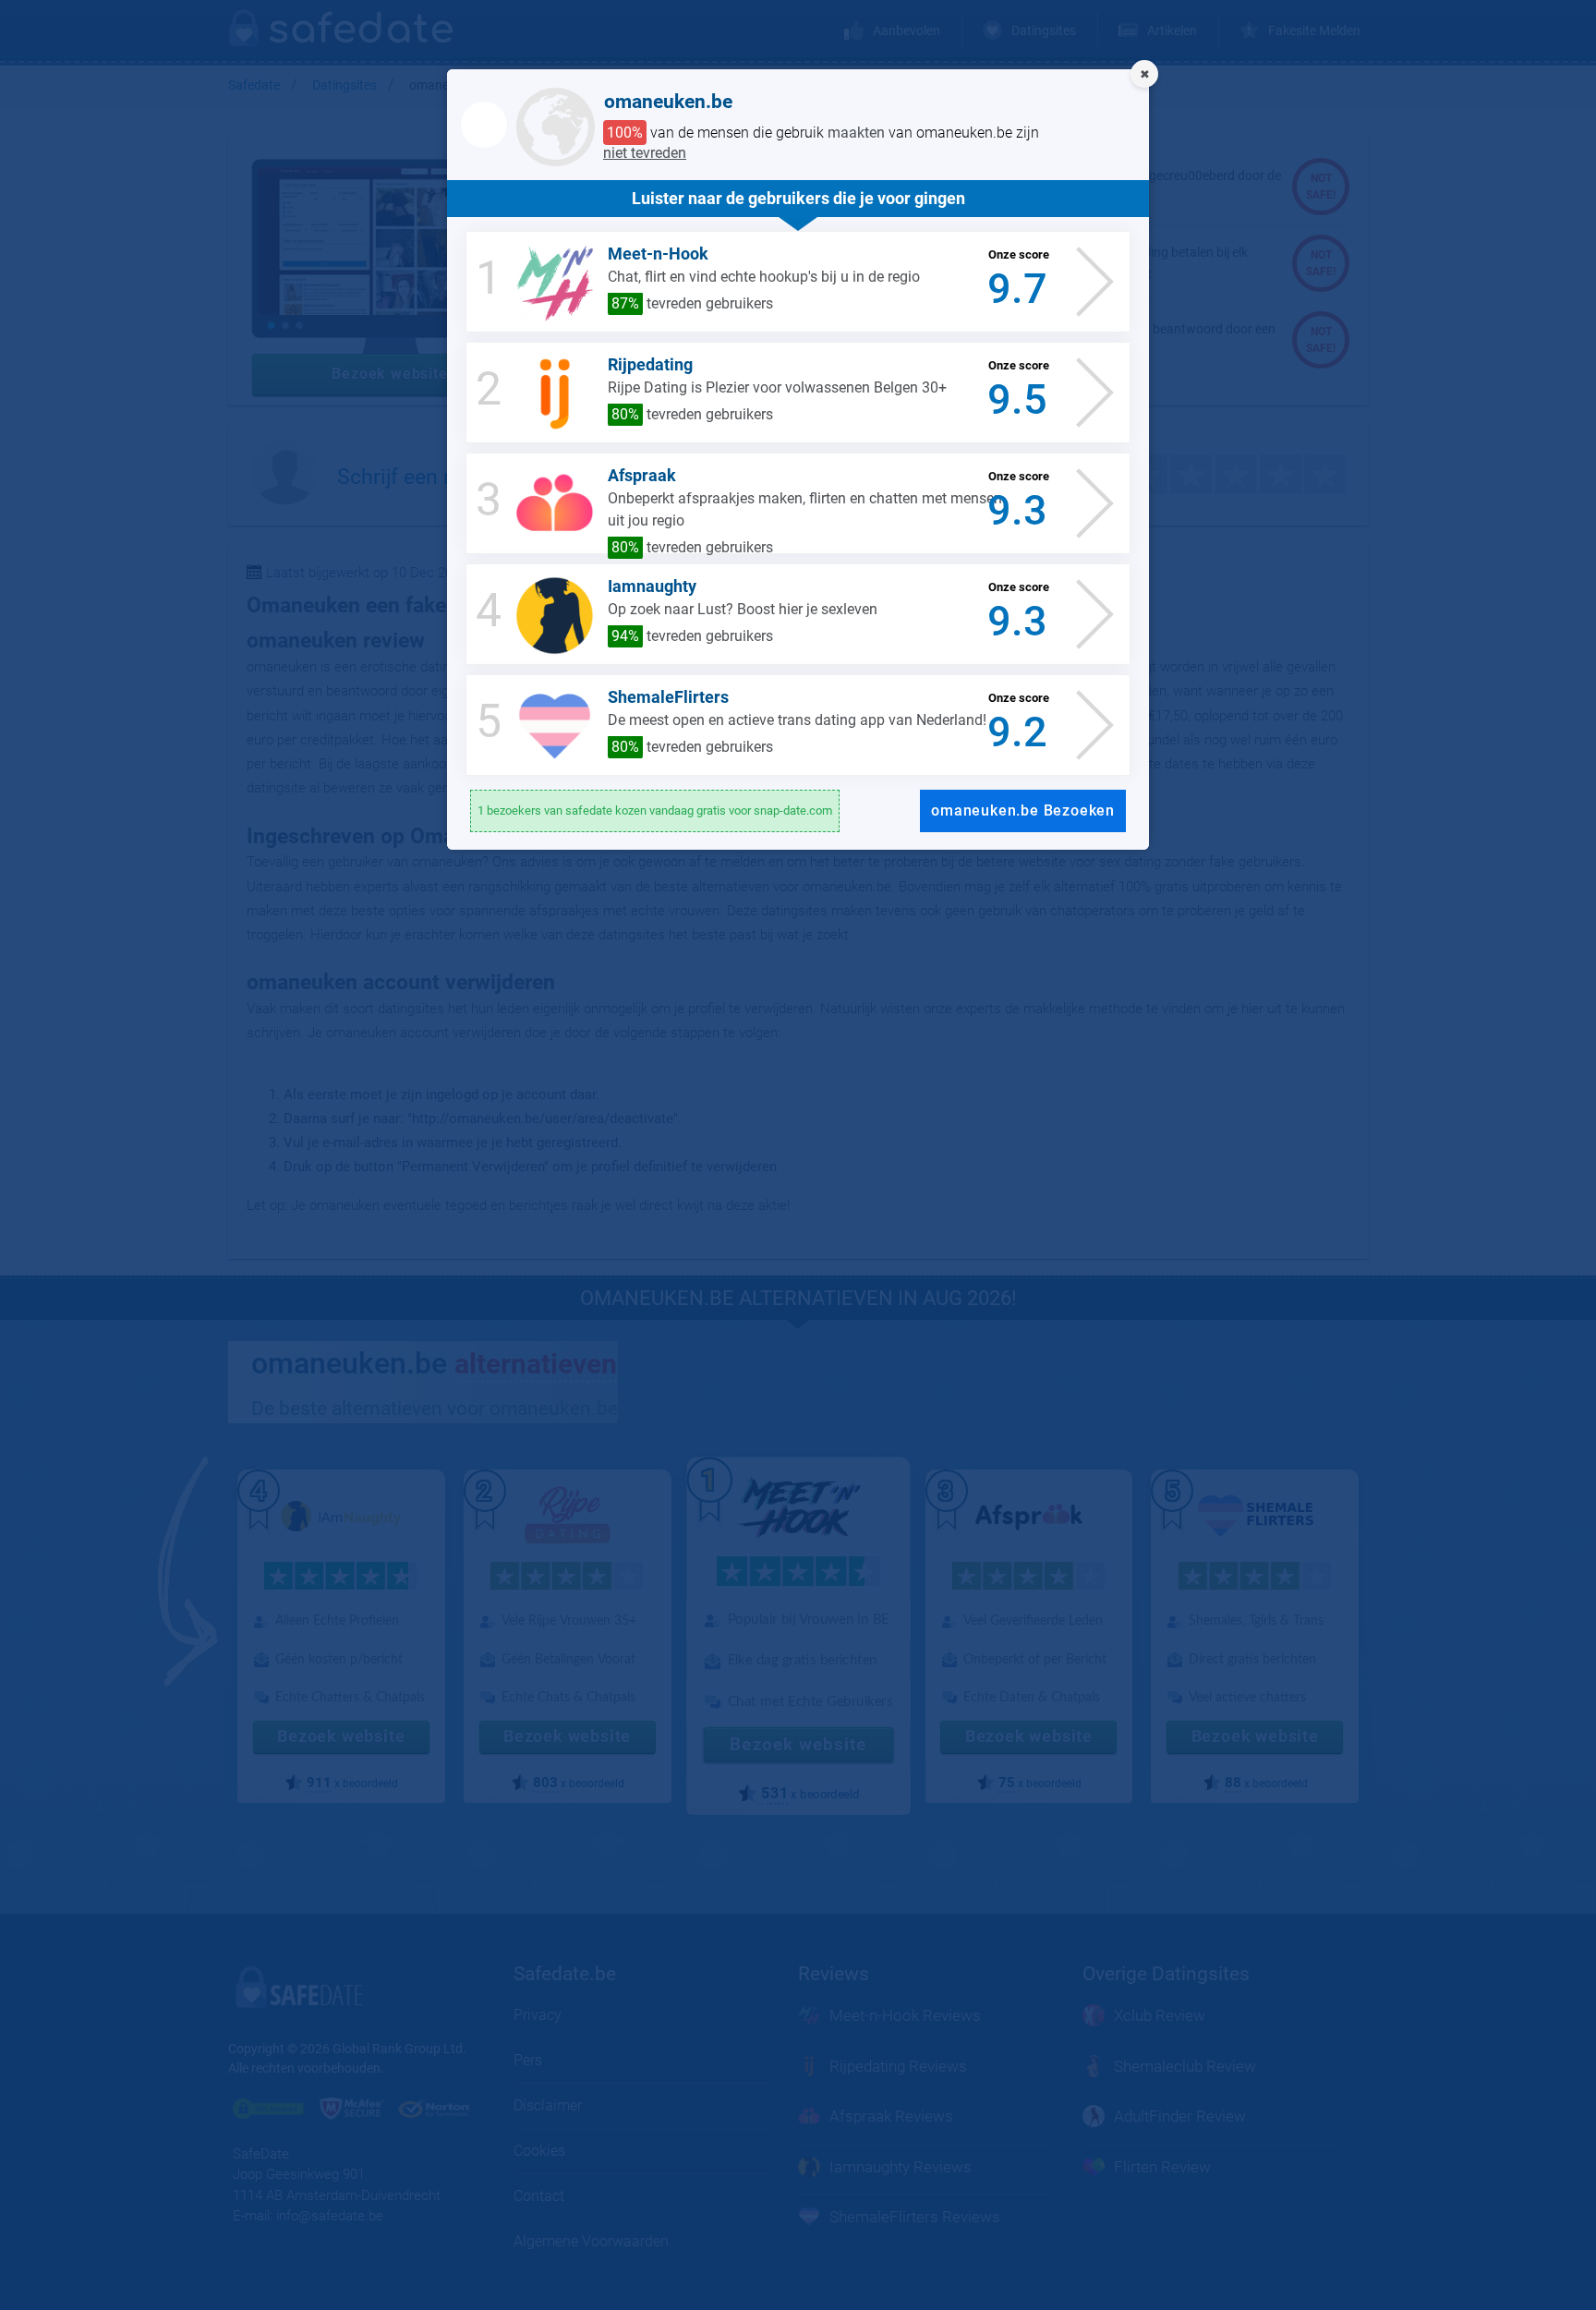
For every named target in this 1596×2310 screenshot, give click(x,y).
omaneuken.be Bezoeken (1023, 810)
